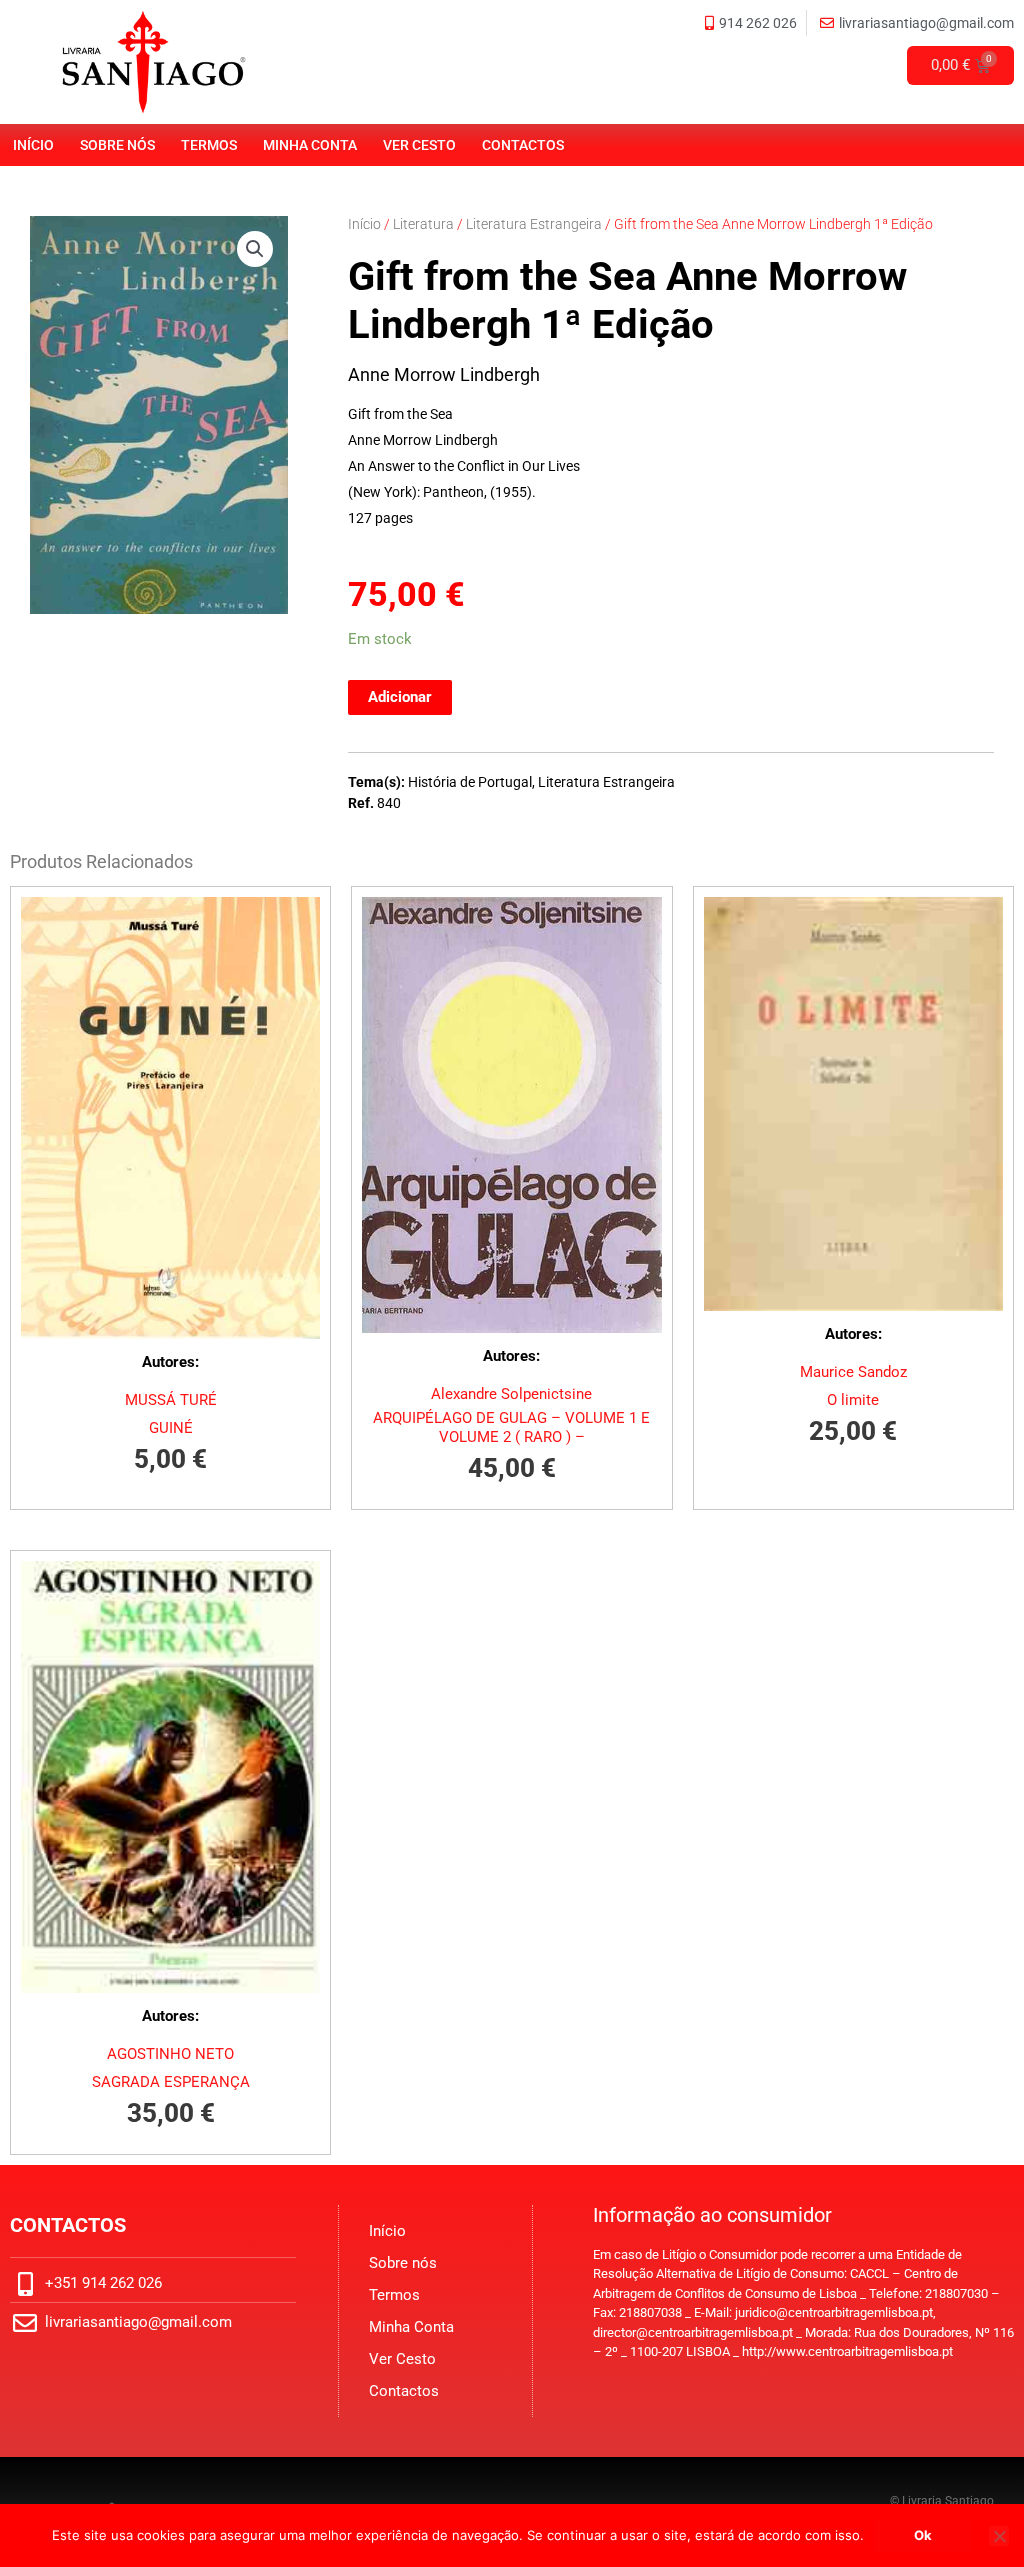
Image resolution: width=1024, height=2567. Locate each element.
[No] (999, 2536)
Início (33, 145)
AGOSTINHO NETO (170, 2054)
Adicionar (400, 697)
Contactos (523, 145)
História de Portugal (470, 782)
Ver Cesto (419, 145)
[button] (255, 249)
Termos (209, 145)
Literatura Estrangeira (534, 224)
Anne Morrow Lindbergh (444, 374)
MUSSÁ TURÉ (171, 1400)
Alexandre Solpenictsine (511, 1394)
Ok (923, 2535)
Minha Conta (310, 145)
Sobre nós (117, 145)
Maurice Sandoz (853, 1372)
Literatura (423, 224)
